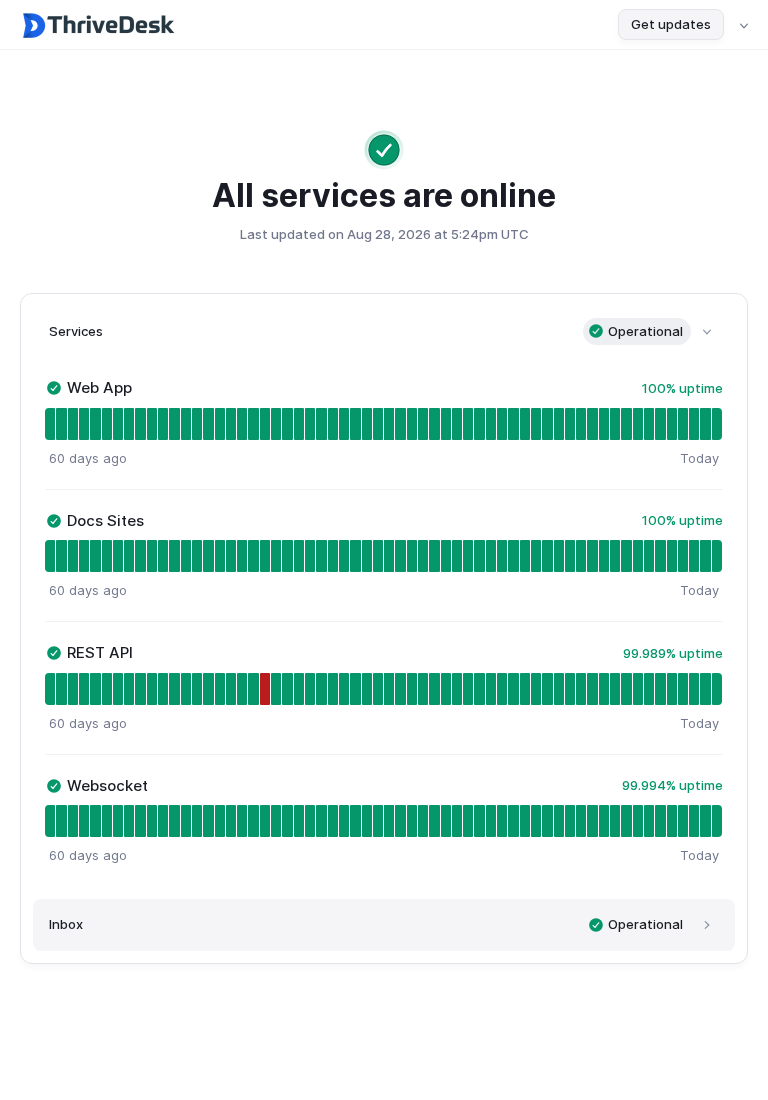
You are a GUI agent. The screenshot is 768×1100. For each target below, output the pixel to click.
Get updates (671, 24)
